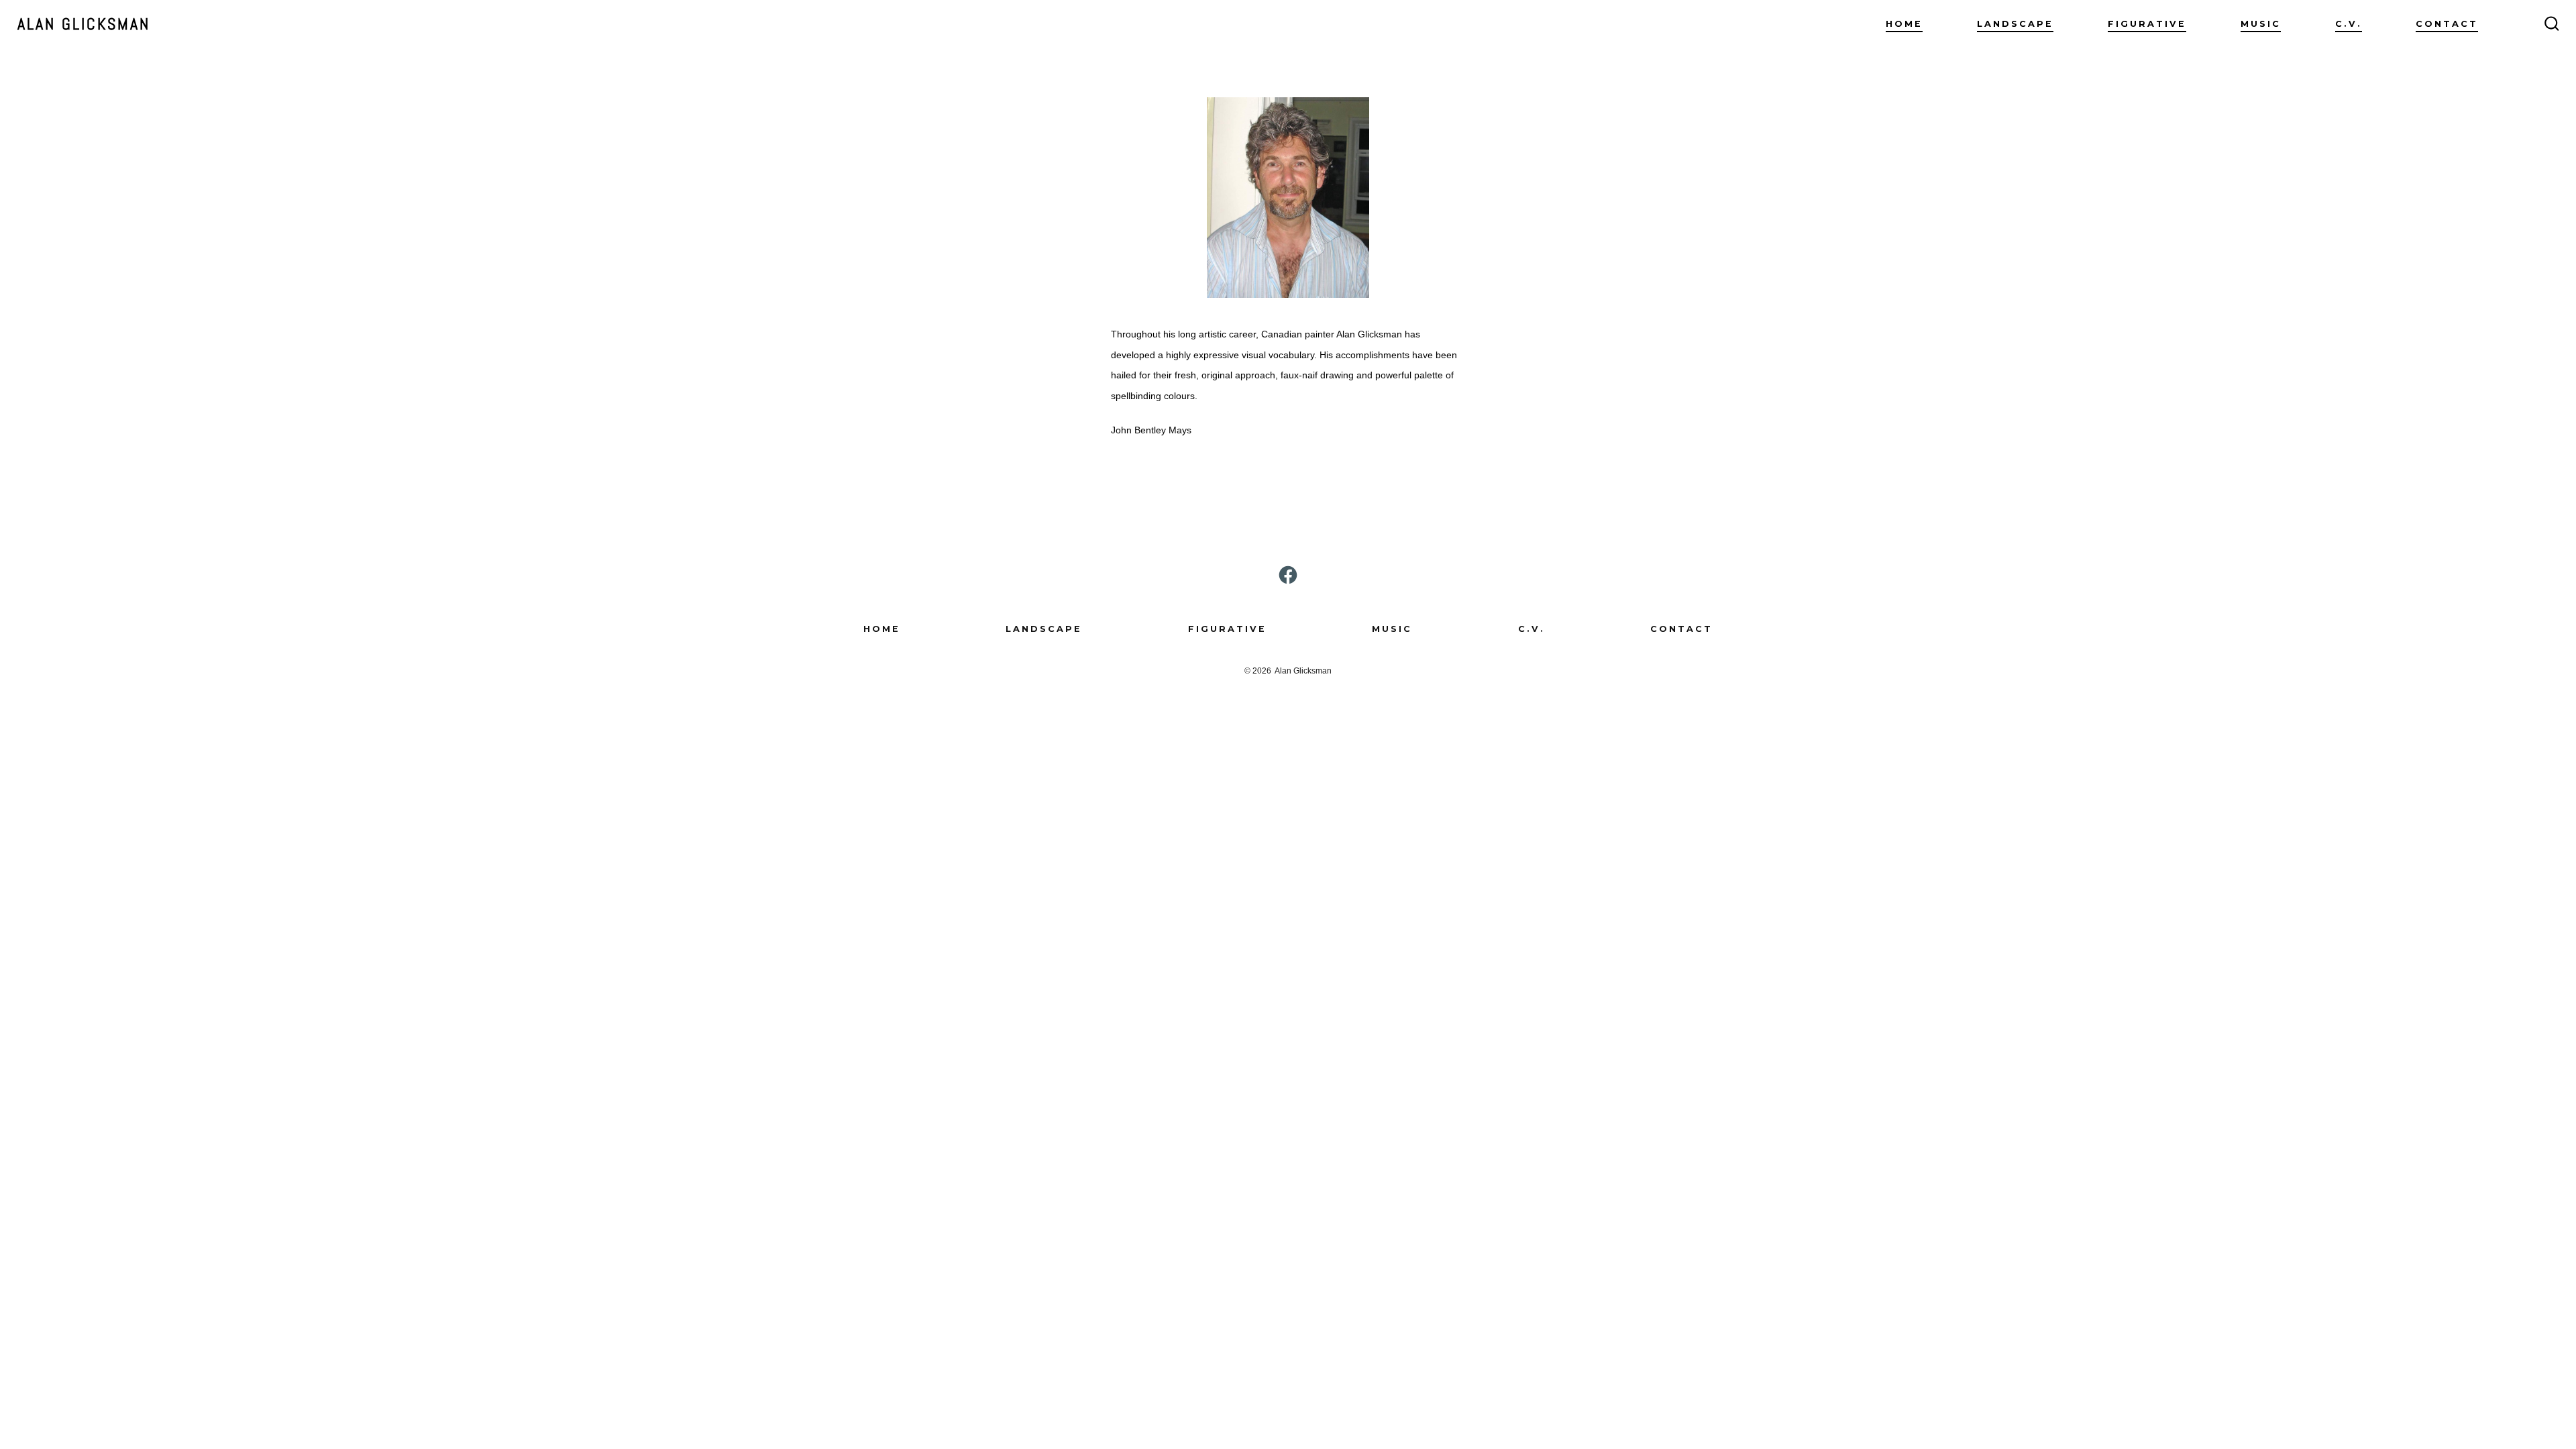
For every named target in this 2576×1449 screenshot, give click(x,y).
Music (2261, 24)
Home (1904, 24)
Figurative (2147, 24)
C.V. (2349, 24)
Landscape (2015, 24)
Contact (2447, 24)
